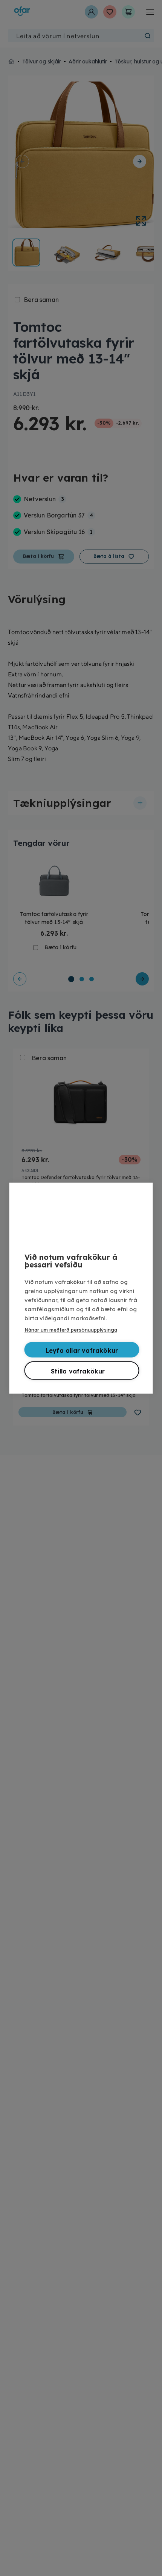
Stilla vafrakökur (78, 1371)
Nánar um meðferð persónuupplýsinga (71, 1329)
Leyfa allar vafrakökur (82, 1350)
